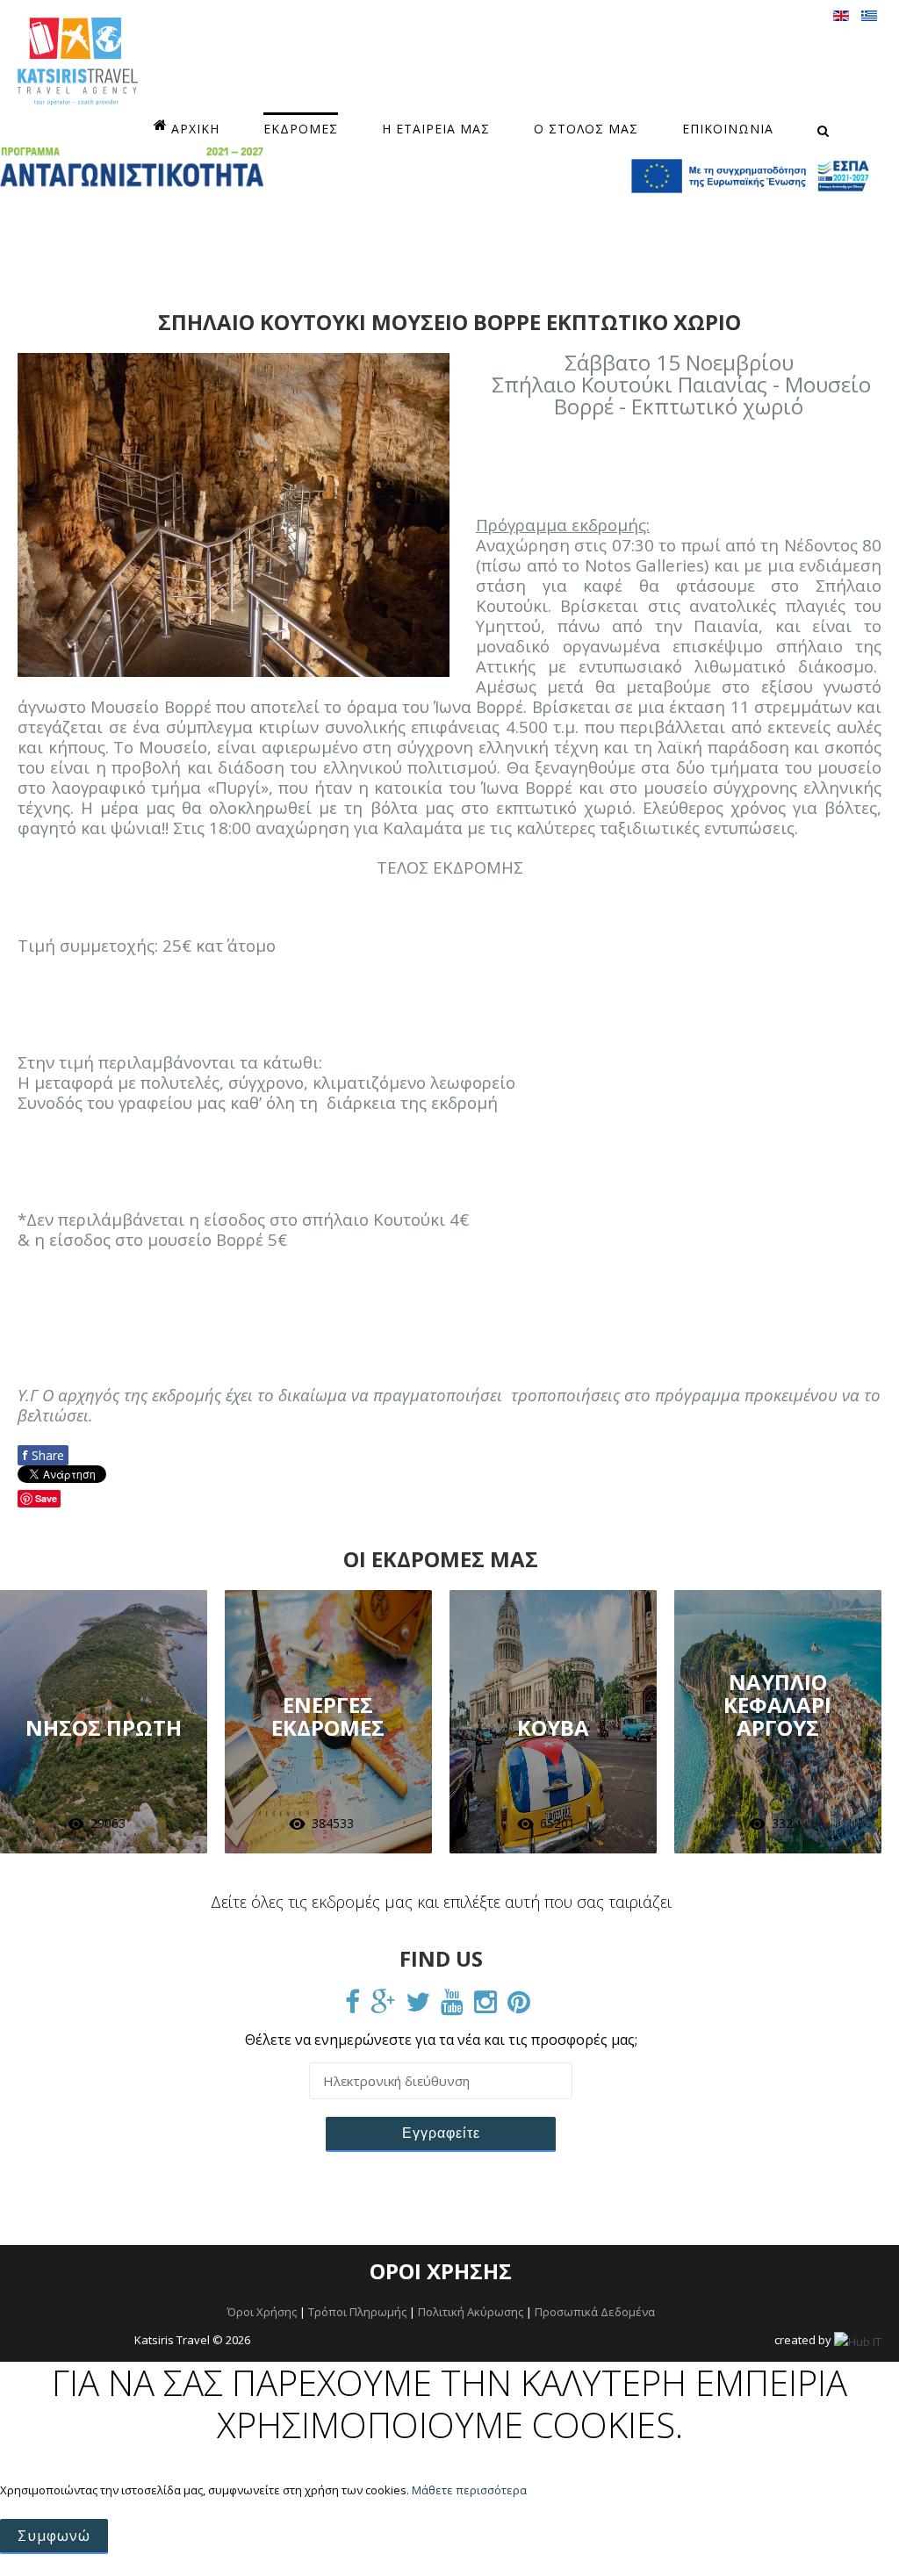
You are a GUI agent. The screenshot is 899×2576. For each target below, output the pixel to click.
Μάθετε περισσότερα (469, 2490)
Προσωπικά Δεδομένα (595, 2312)
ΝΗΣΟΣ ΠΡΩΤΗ (104, 1727)
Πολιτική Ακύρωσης (471, 2312)
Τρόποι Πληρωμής (357, 2312)
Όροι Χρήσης (262, 2312)
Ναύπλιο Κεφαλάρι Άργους (777, 1705)
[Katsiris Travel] (78, 61)
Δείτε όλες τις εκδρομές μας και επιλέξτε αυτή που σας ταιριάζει (441, 1902)
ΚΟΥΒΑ (553, 1727)
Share (43, 1455)
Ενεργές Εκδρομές (328, 1716)
